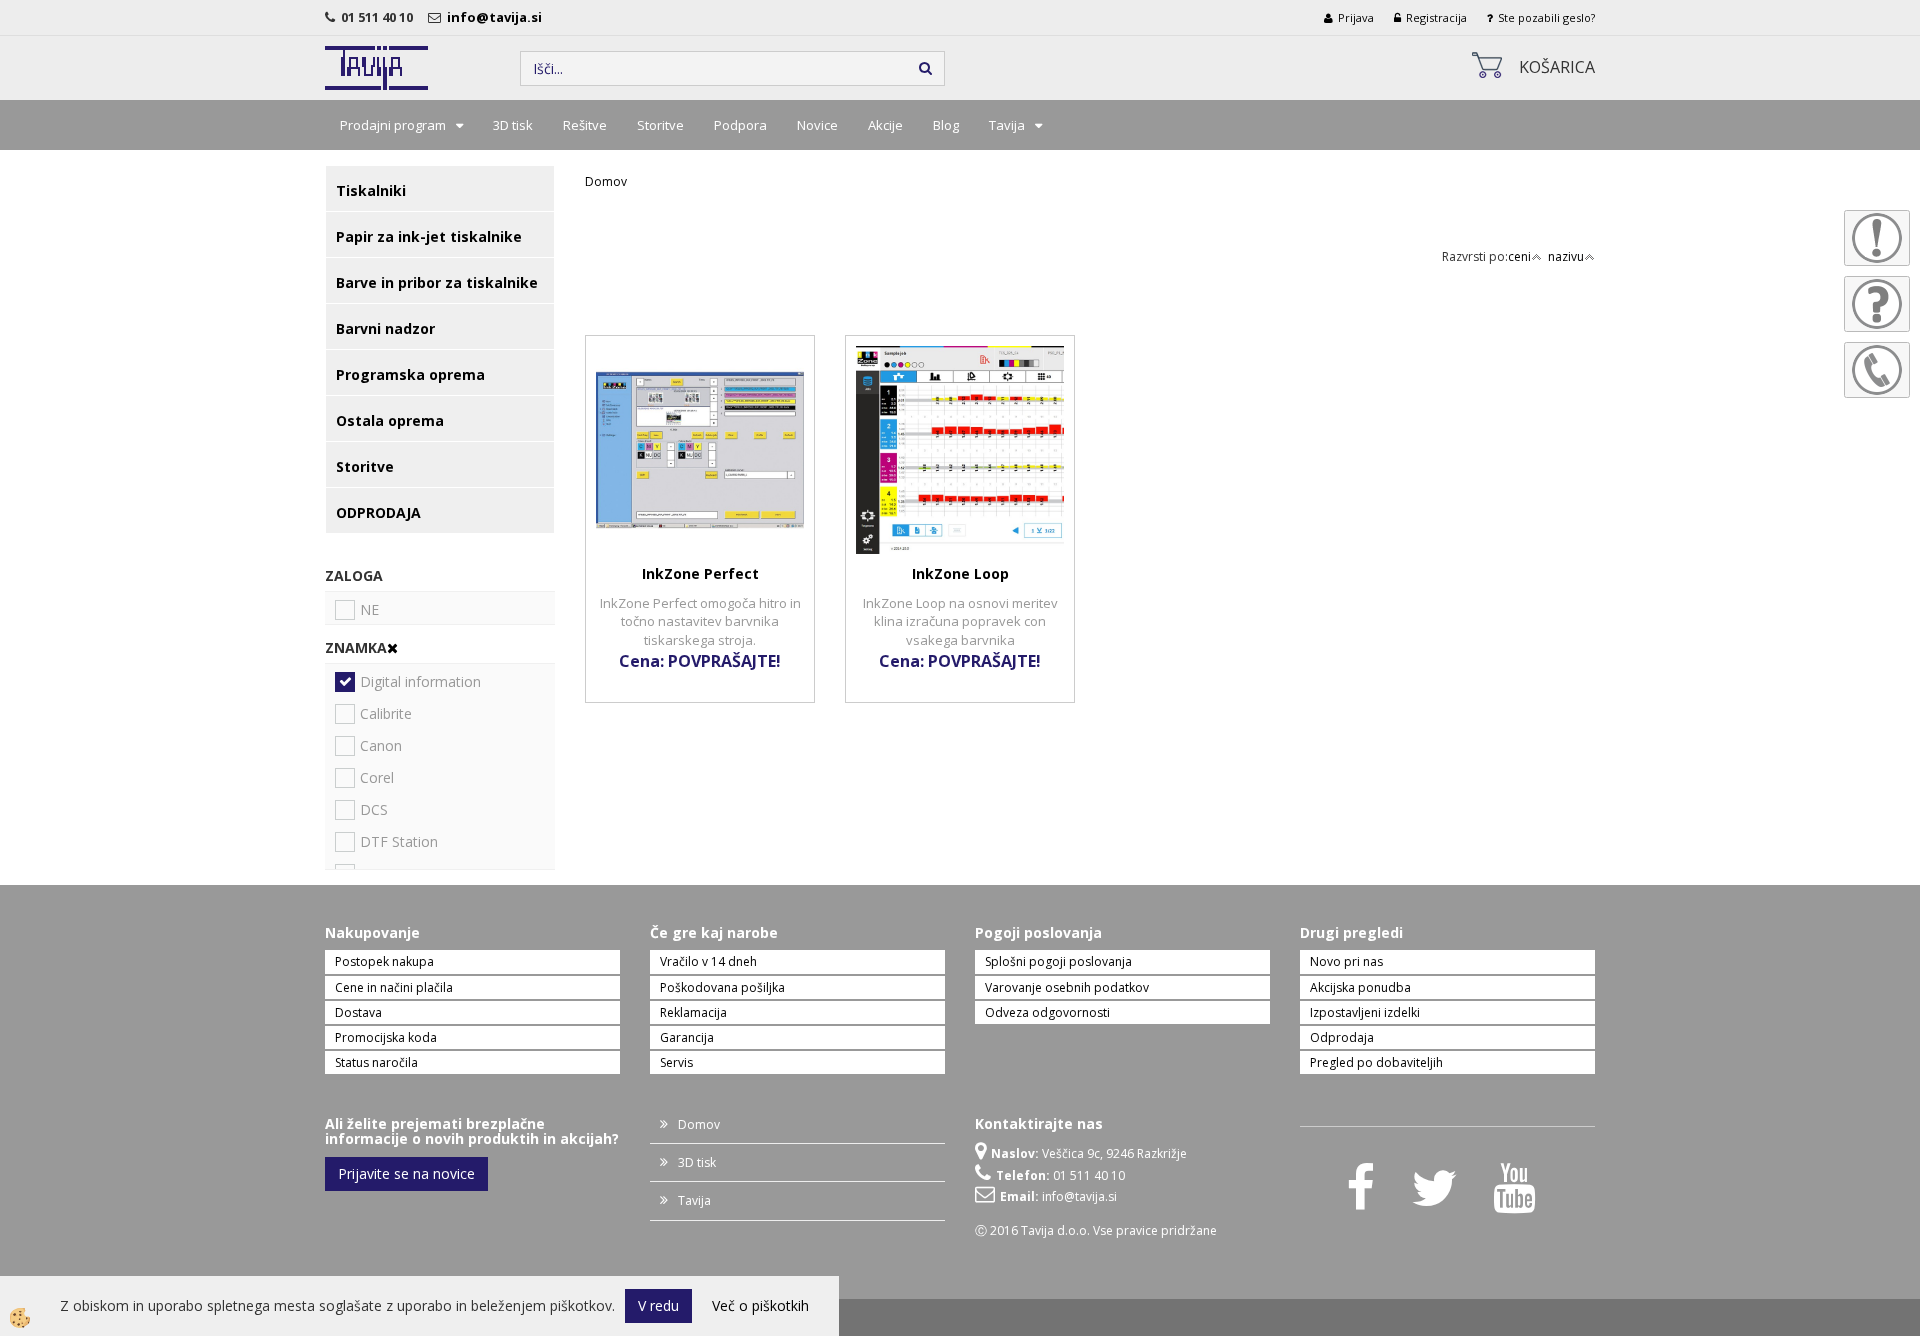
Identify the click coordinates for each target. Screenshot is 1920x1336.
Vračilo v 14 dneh (708, 961)
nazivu (1566, 256)
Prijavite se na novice (406, 1173)
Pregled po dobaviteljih (1376, 1062)
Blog (946, 125)
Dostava (358, 1012)
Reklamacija (693, 1012)
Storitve (660, 125)
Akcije (885, 125)
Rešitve (585, 125)
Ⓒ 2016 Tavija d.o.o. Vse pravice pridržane (1096, 1230)
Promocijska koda (386, 1037)
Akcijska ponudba (1360, 987)
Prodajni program (393, 125)
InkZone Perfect (700, 573)
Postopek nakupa (384, 961)
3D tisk (513, 125)
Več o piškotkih (760, 1305)
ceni (1519, 256)
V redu (658, 1305)
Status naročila (376, 1062)
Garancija (687, 1037)
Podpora (740, 125)
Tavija (1007, 125)
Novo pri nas (1346, 961)
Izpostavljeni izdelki (1365, 1012)
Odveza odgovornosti (1047, 1012)
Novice (817, 125)
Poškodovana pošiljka (722, 987)
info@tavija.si (497, 17)
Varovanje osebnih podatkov (1067, 987)
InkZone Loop (960, 573)
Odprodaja (1342, 1037)
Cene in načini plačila (394, 987)
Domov (606, 181)
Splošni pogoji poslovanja (1058, 961)
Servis (676, 1062)
